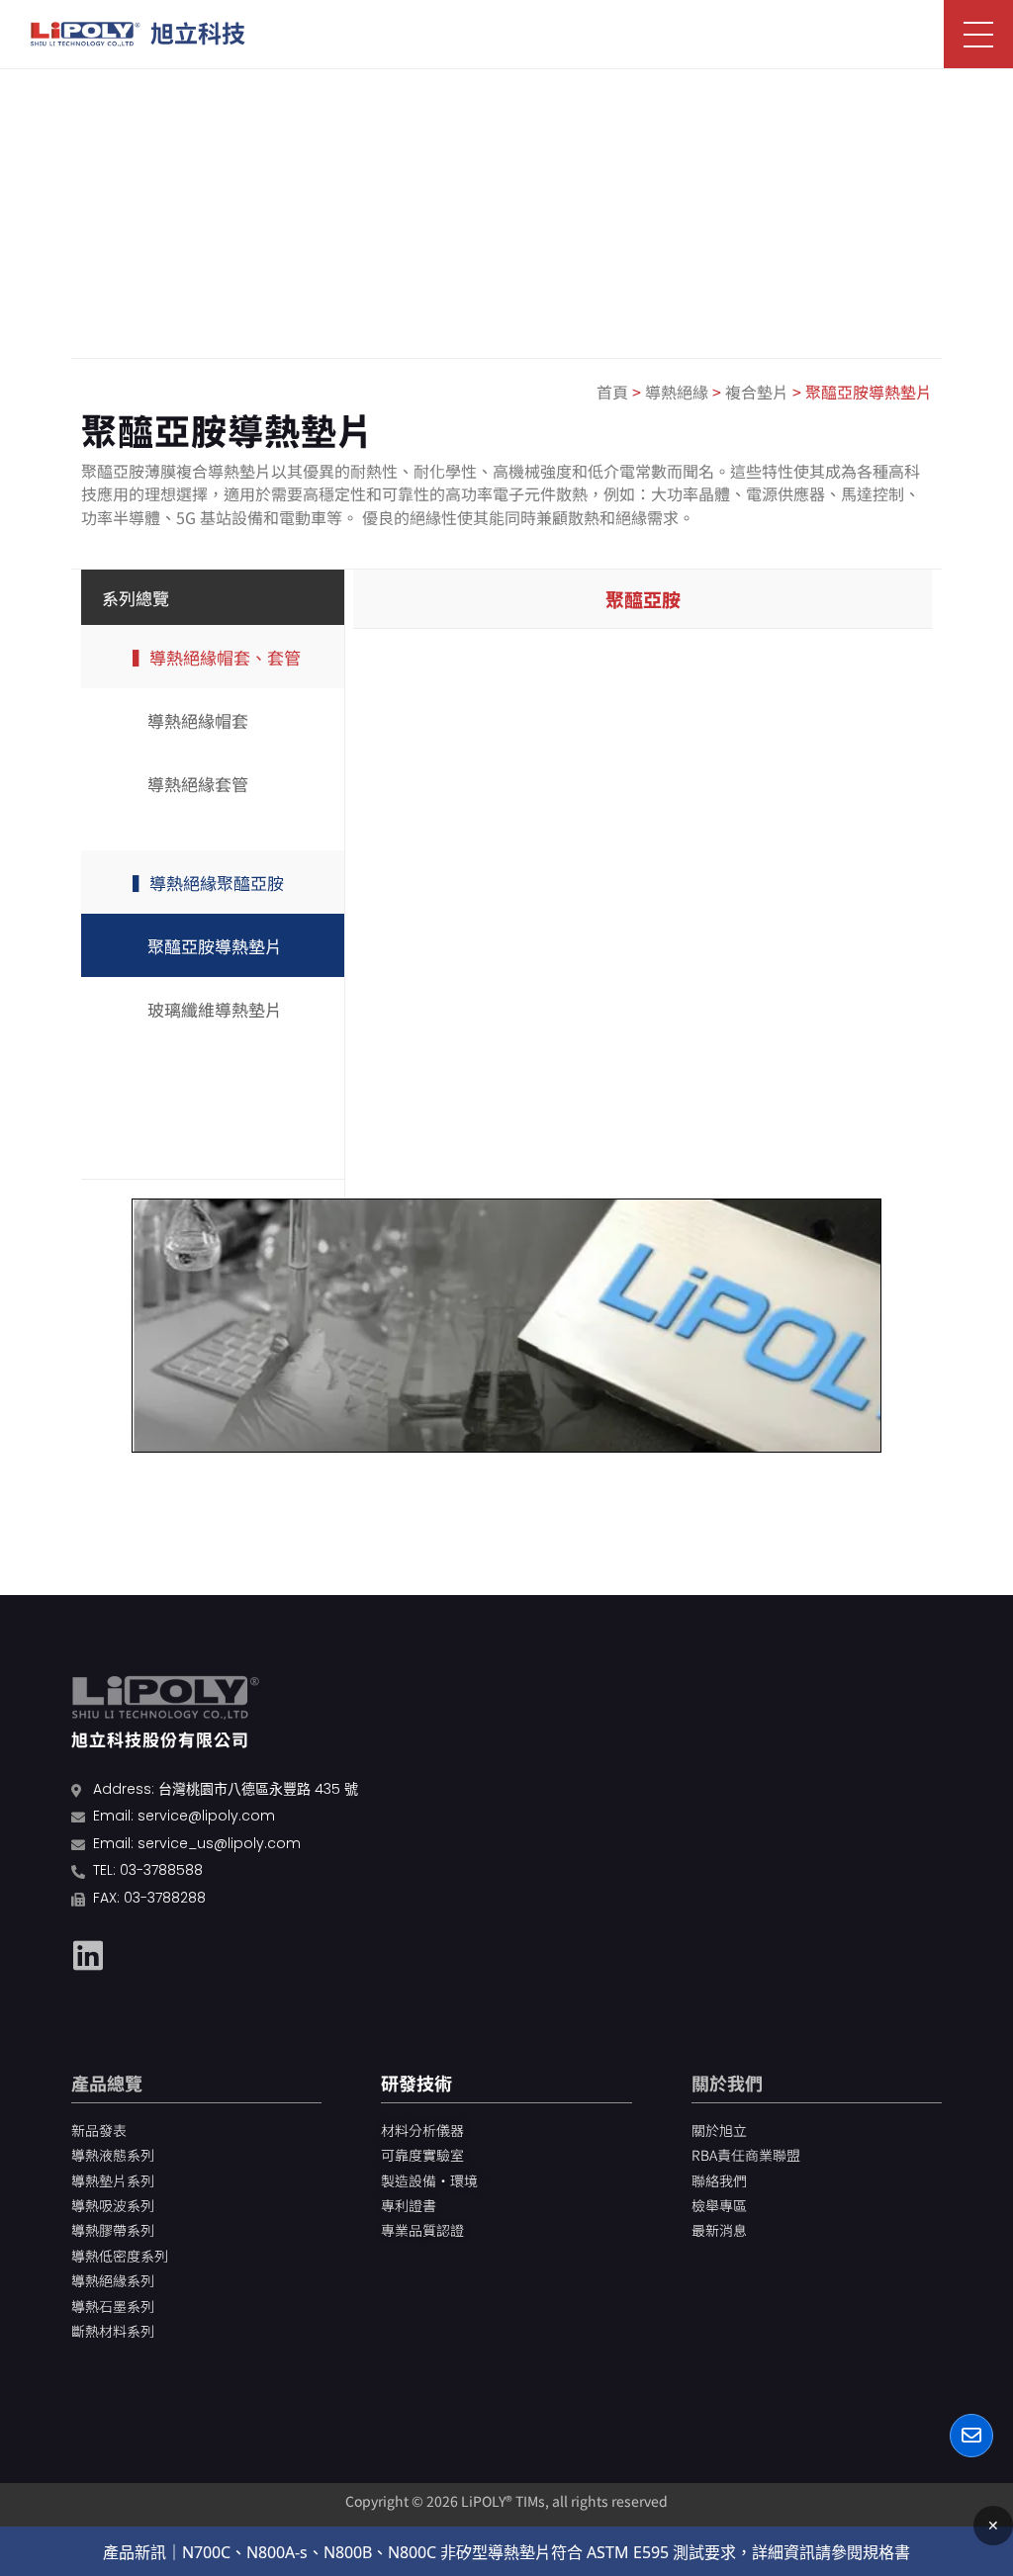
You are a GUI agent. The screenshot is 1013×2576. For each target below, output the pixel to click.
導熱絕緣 (677, 392)
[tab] (643, 599)
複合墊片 (757, 392)
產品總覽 (107, 2083)
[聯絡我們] (971, 2436)
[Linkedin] (88, 1955)
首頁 (612, 392)
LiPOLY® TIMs (503, 2501)
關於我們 (727, 2083)
